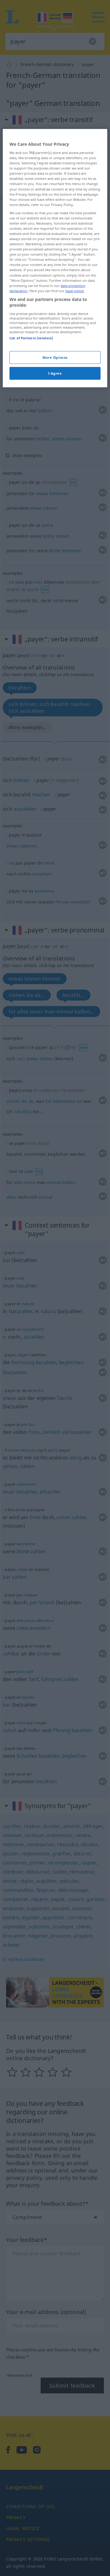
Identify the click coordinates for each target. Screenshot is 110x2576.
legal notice (75, 290)
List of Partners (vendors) (31, 338)
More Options (55, 357)
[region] (55, 258)
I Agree (55, 373)
